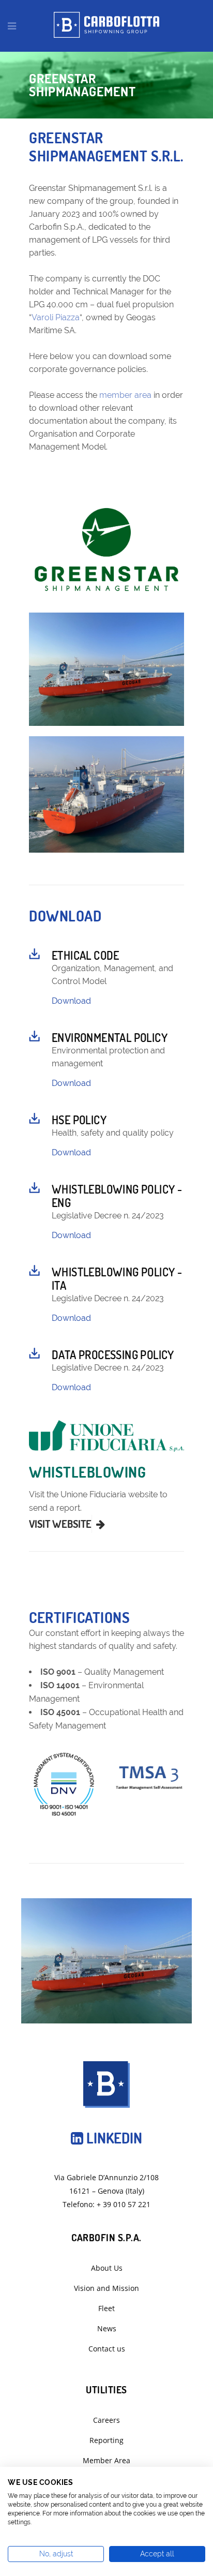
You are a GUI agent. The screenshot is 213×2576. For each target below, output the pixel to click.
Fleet (106, 2308)
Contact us (107, 2349)
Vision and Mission (106, 2288)
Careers (106, 2420)
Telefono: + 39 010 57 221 (106, 2204)
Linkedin (113, 2138)
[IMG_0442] (106, 794)
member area (125, 395)
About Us (107, 2268)
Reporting (106, 2440)
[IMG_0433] (106, 669)
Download (71, 1001)
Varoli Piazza (56, 317)
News (107, 2328)
